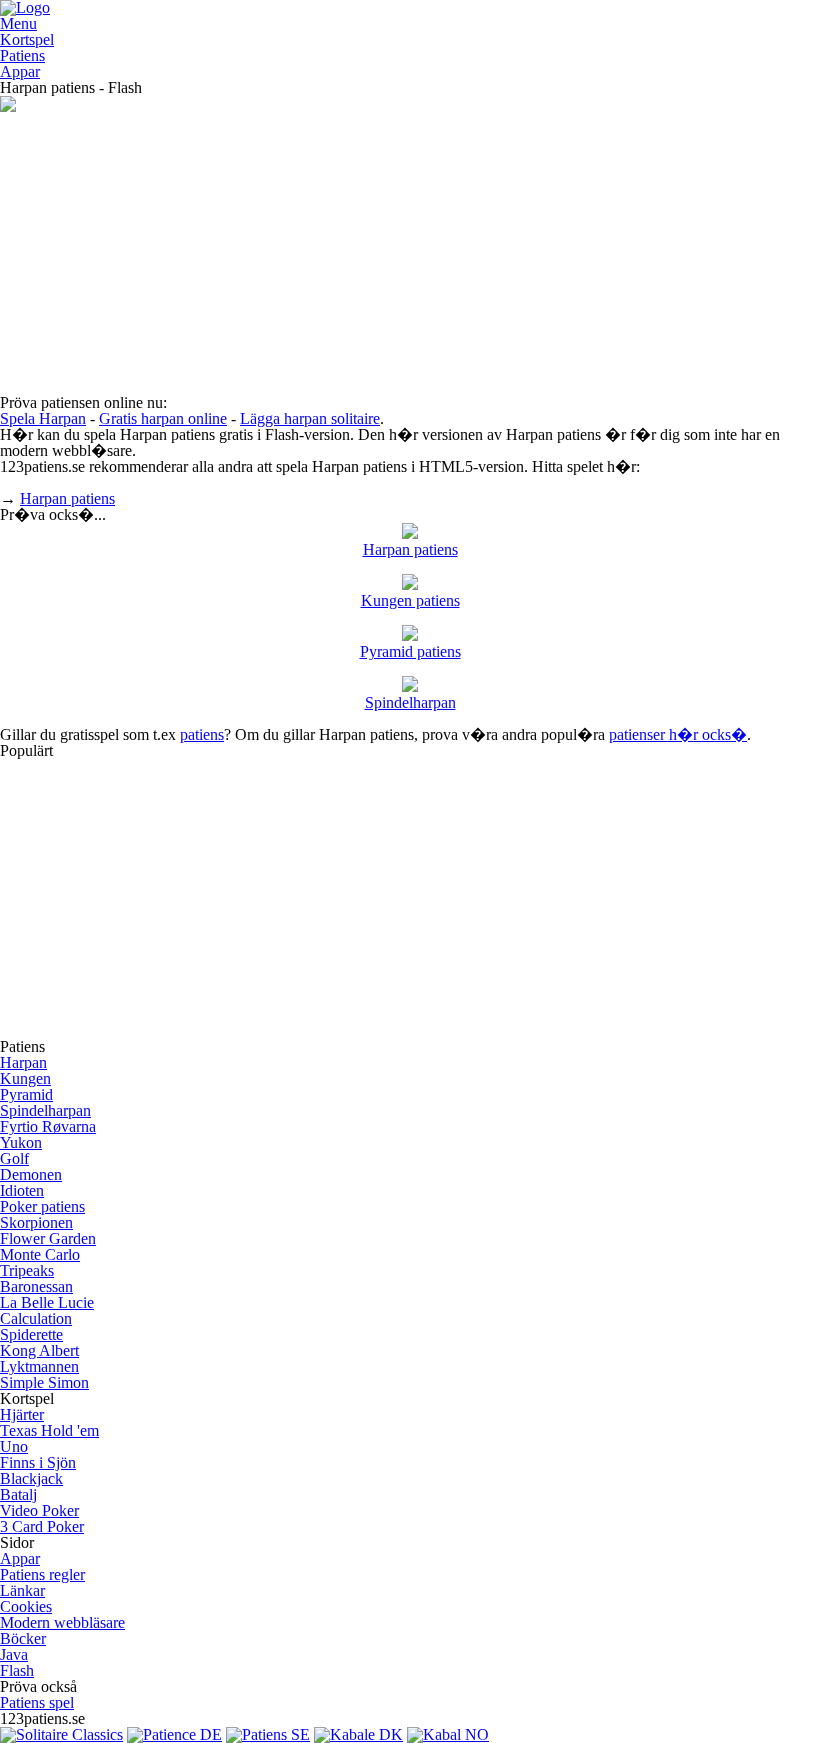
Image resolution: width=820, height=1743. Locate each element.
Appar (20, 71)
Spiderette (31, 1334)
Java (14, 1654)
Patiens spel (37, 1702)
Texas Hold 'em (49, 1430)
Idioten (22, 1190)
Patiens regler (42, 1574)
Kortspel (27, 39)
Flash (17, 1670)
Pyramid (26, 1094)
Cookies (26, 1606)
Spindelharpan (410, 702)
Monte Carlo (40, 1254)
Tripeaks (27, 1270)
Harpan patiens (67, 498)
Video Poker (39, 1510)
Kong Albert (39, 1350)
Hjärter (22, 1414)
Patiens (22, 55)
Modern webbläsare (62, 1622)
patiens (202, 734)
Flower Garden (48, 1238)
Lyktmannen (39, 1366)
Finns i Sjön (38, 1462)
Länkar (22, 1590)
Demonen (31, 1174)
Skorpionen (36, 1222)
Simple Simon (44, 1382)
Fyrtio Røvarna (48, 1126)
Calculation (36, 1318)
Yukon (21, 1142)
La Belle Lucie (47, 1302)
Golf (14, 1158)
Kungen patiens (410, 600)
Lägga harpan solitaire (310, 418)
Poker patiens (42, 1206)
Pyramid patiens (410, 651)
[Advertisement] (410, 255)
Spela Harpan (43, 418)
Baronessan (36, 1286)
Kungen (25, 1078)
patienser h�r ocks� (678, 734)
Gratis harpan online (163, 418)
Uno (14, 1446)
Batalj (18, 1494)
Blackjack (31, 1478)
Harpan (23, 1062)
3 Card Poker (42, 1526)
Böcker (23, 1638)
